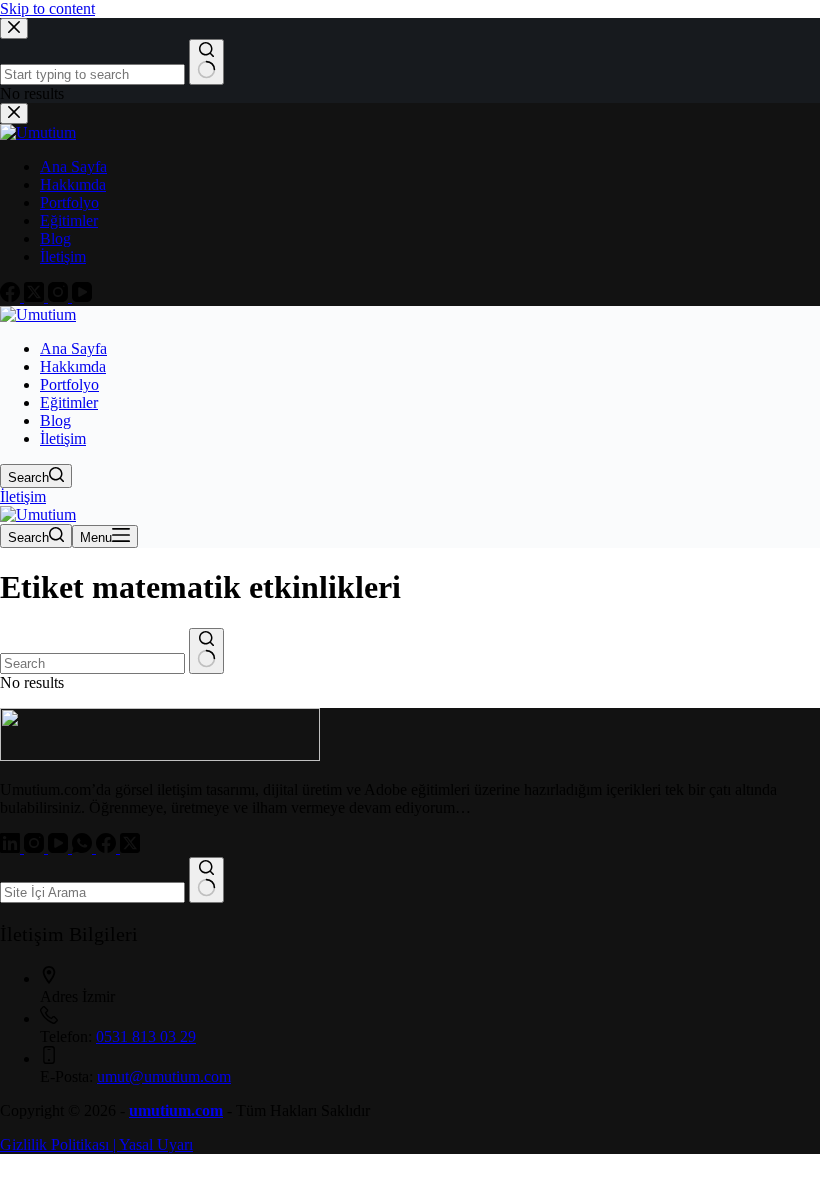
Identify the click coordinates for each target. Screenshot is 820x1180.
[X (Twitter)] (130, 847)
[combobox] (92, 663)
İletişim (63, 438)
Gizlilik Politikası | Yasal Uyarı (96, 1144)
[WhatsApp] (84, 847)
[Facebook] (108, 847)
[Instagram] (36, 847)
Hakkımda (73, 366)
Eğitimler (69, 402)
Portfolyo (69, 384)
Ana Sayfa (73, 348)
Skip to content (47, 8)
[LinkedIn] (12, 847)
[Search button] (206, 651)
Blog (55, 420)
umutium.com (176, 1110)
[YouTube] (60, 847)
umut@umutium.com (164, 1076)
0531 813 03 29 (146, 1036)
